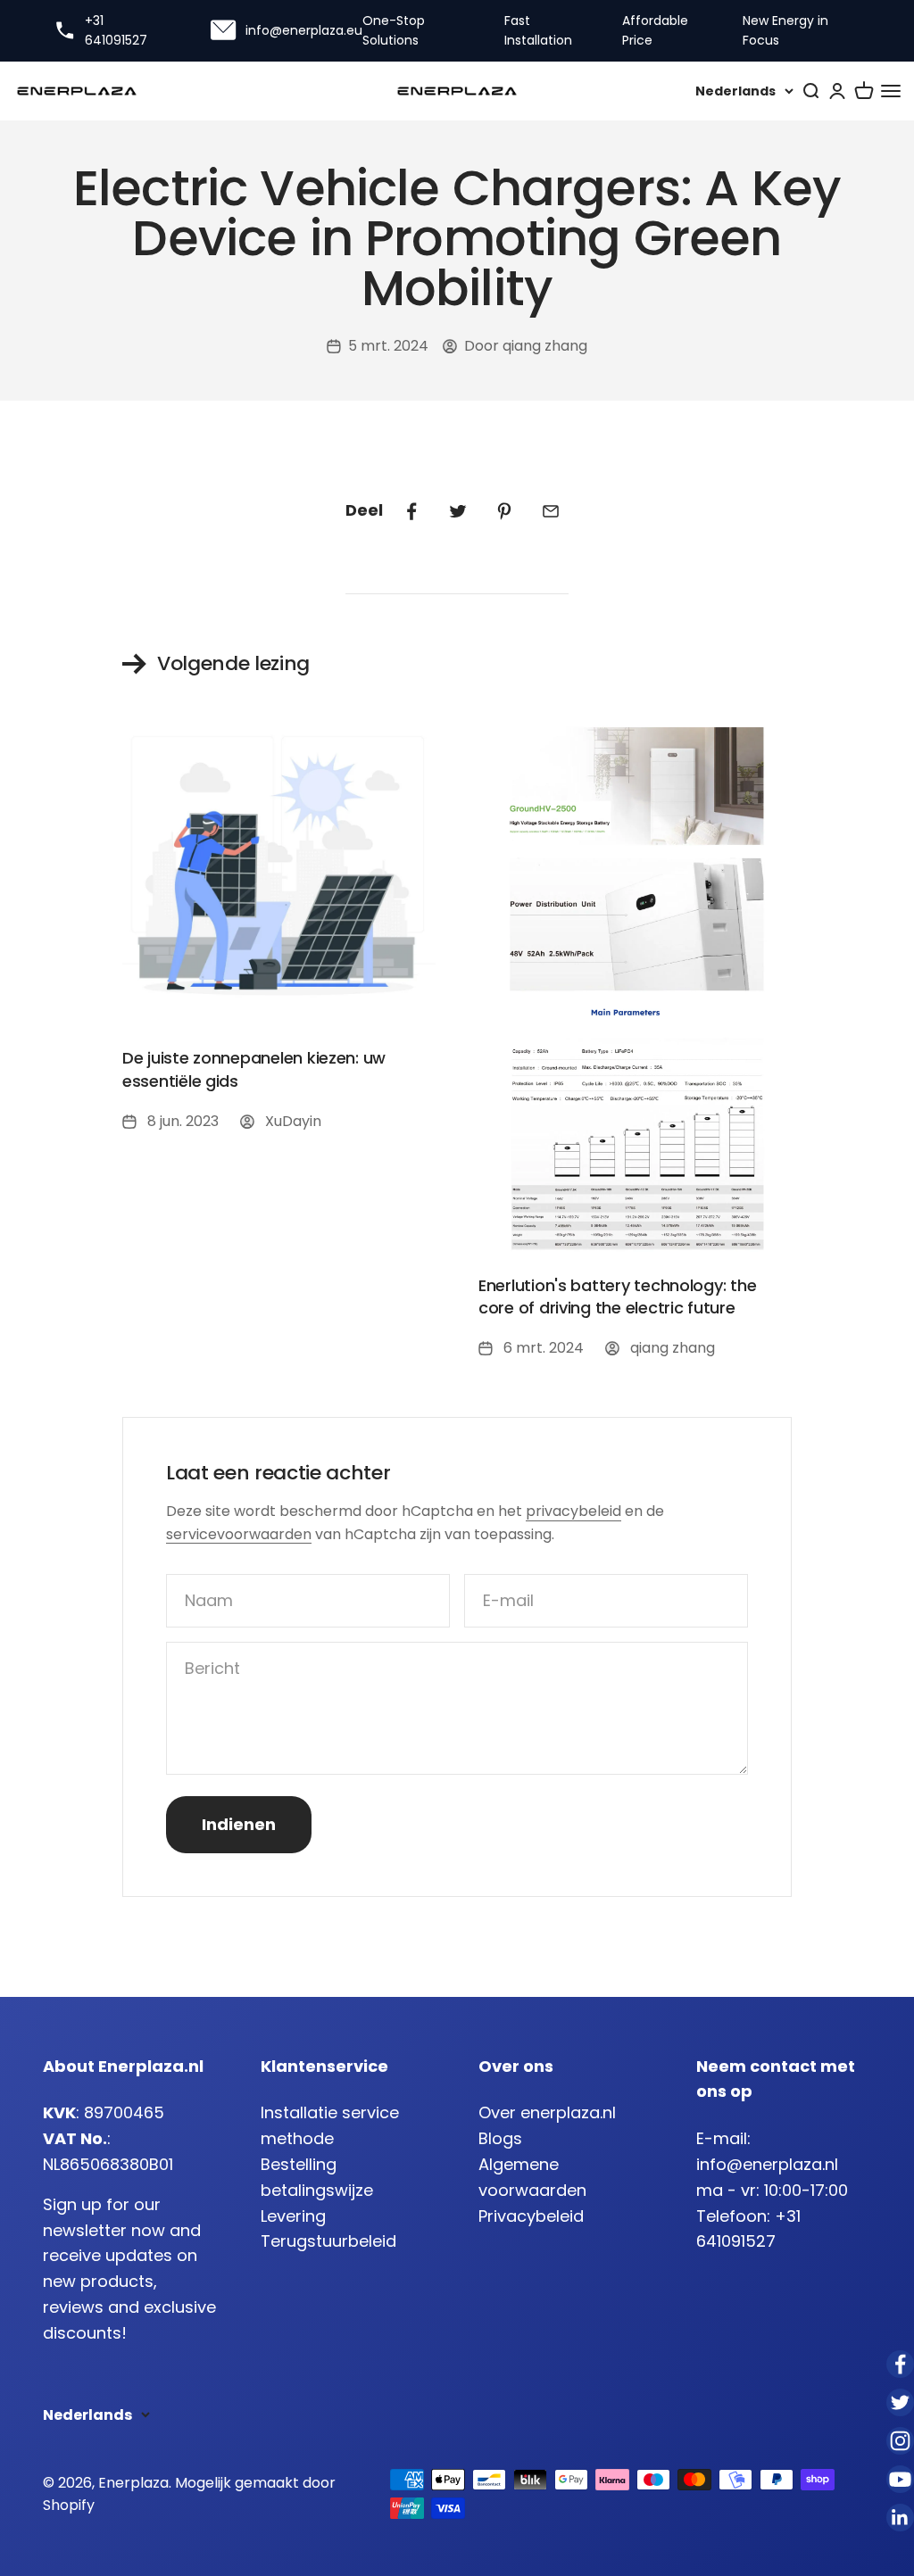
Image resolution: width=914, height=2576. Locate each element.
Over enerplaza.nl (547, 2112)
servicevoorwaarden (239, 1534)
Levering (293, 2216)
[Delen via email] (551, 511)
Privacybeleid (531, 2216)
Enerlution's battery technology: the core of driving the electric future (617, 1296)
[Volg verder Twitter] (900, 2402)
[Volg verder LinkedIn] (900, 2518)
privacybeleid (573, 1511)
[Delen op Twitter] (458, 511)
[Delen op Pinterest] (504, 511)
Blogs (500, 2138)
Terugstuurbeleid (328, 2241)
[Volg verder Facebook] (900, 2364)
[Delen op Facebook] (411, 511)
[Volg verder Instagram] (900, 2441)
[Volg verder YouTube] (900, 2479)
